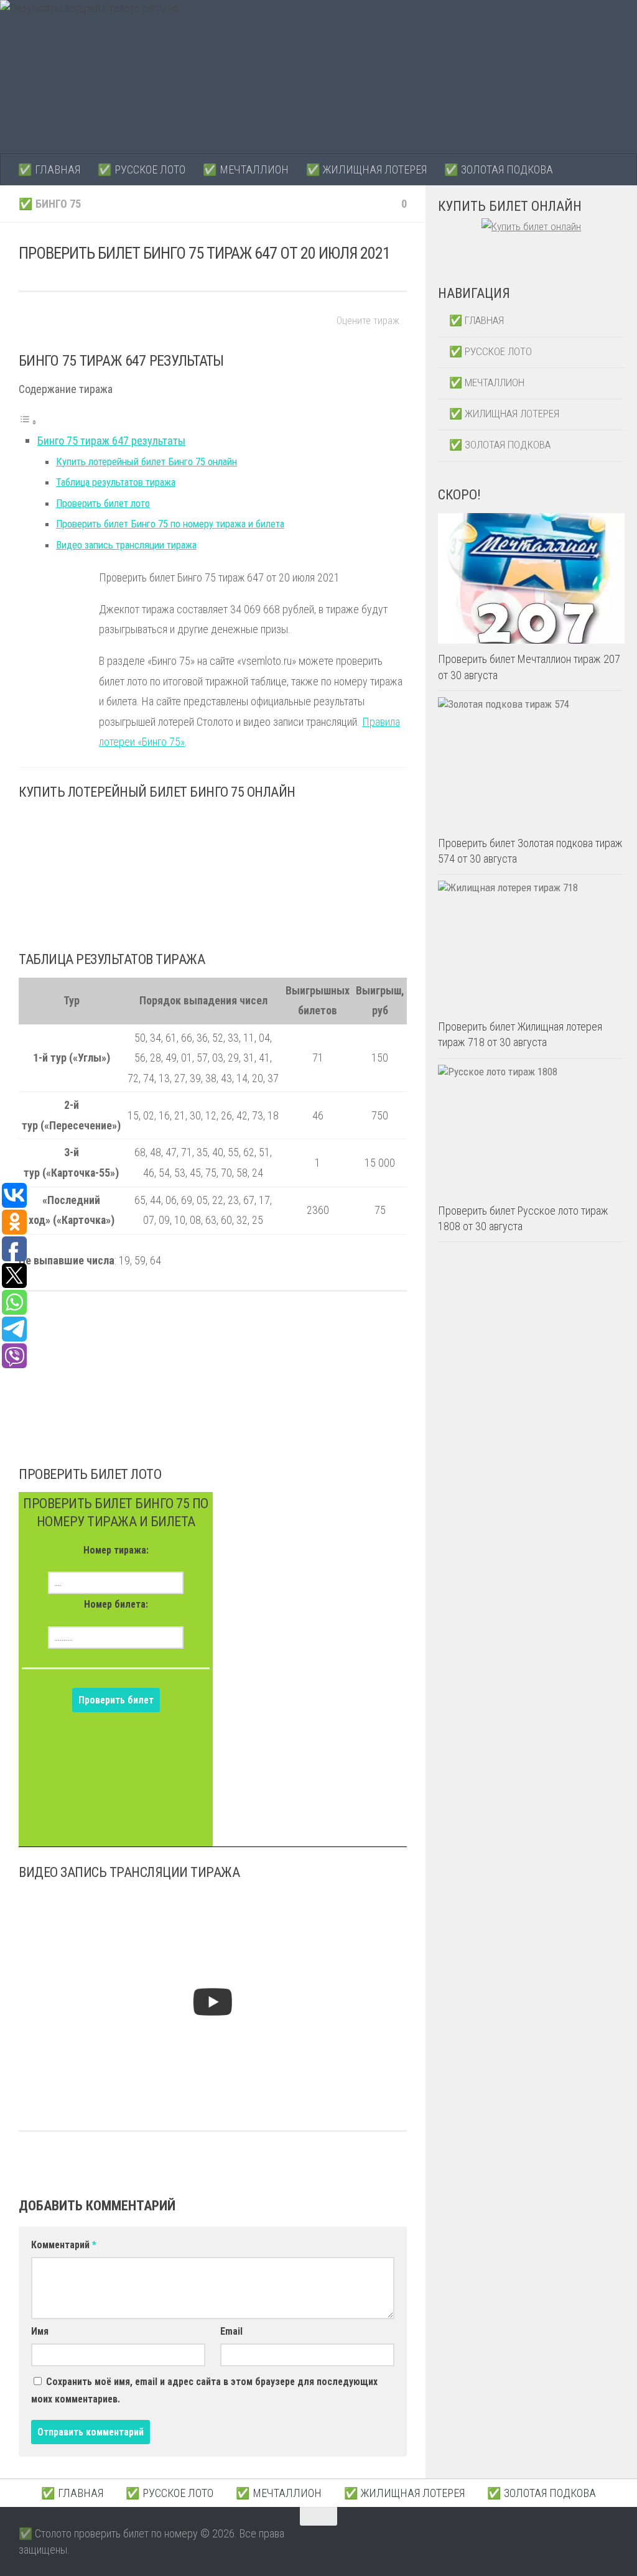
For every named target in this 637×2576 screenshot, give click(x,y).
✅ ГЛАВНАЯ (49, 169)
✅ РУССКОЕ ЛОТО (142, 169)
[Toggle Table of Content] (28, 421)
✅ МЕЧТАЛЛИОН (246, 169)
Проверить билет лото (103, 503)
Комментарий (64, 2245)
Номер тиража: (116, 1550)
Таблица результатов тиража (116, 482)
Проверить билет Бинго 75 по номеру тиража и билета (170, 524)
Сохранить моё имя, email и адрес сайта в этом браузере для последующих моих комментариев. (204, 2390)
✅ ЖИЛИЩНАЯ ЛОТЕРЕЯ (366, 169)
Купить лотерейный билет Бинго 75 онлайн (146, 462)
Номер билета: (116, 1604)
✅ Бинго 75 (50, 204)
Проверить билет (116, 1700)
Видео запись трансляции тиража (126, 545)
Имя (40, 2331)
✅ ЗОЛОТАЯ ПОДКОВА (499, 169)
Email (231, 2331)
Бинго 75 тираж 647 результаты (111, 441)
